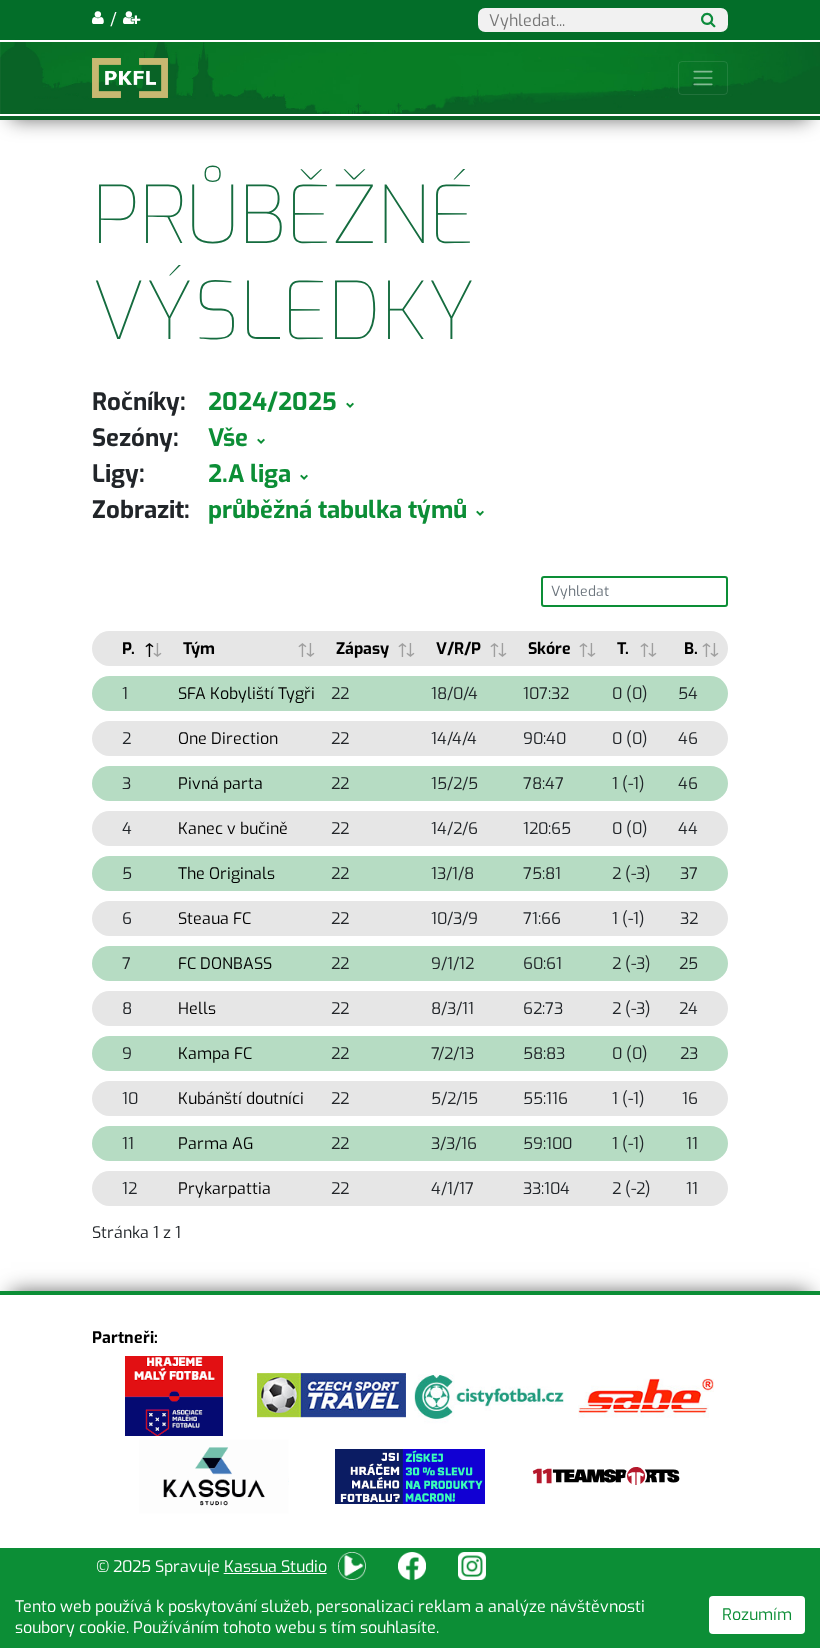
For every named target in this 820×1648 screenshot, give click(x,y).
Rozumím (757, 1614)
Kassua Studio (275, 1566)
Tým (199, 648)
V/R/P (458, 648)
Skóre (549, 648)
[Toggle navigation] (703, 78)
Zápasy (362, 648)
